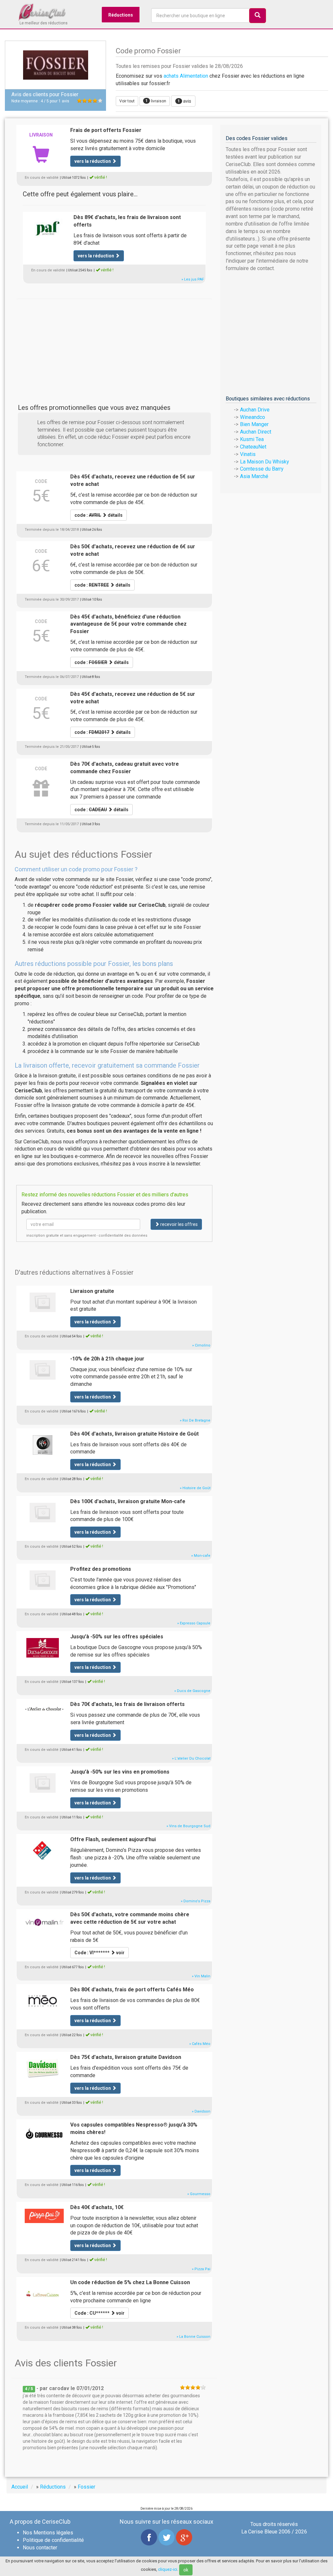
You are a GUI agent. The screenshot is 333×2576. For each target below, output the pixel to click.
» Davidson (201, 2111)
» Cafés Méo (200, 2044)
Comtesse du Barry (262, 469)
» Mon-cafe (201, 1556)
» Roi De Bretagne (195, 1420)
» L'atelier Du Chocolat (191, 1758)
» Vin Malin (201, 1976)
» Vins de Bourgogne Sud (188, 1826)
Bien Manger (254, 424)
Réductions (121, 15)
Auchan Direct (256, 432)
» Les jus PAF (193, 279)
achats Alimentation (186, 76)
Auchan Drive (255, 410)
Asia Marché (254, 476)
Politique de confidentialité (53, 2540)
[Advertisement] (114, 344)
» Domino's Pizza (196, 1901)
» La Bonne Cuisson (193, 2337)
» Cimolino (201, 1345)
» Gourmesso (199, 2194)
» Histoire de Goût (195, 1488)
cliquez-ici (168, 2569)
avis (184, 101)
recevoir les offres (179, 1224)
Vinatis (248, 454)
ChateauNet (253, 447)
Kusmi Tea (252, 439)
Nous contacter (40, 2548)
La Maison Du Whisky (265, 462)
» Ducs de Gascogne (192, 1691)
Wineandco (253, 417)
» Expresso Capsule (194, 1623)
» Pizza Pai (201, 2269)
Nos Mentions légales (48, 2533)
